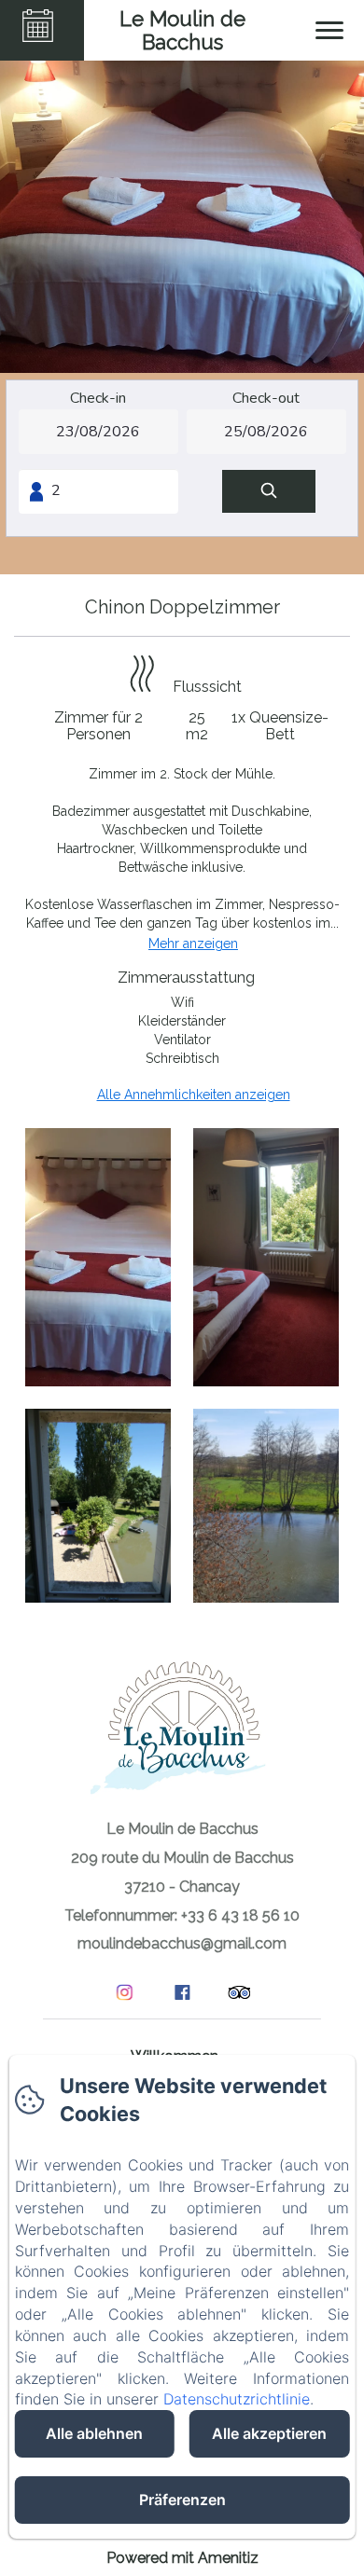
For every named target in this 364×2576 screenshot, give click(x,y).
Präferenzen (182, 2500)
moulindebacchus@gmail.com (182, 1943)
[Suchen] (269, 492)
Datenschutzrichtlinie (237, 2399)
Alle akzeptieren (269, 2433)
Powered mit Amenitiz (182, 2558)
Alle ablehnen (94, 2433)
